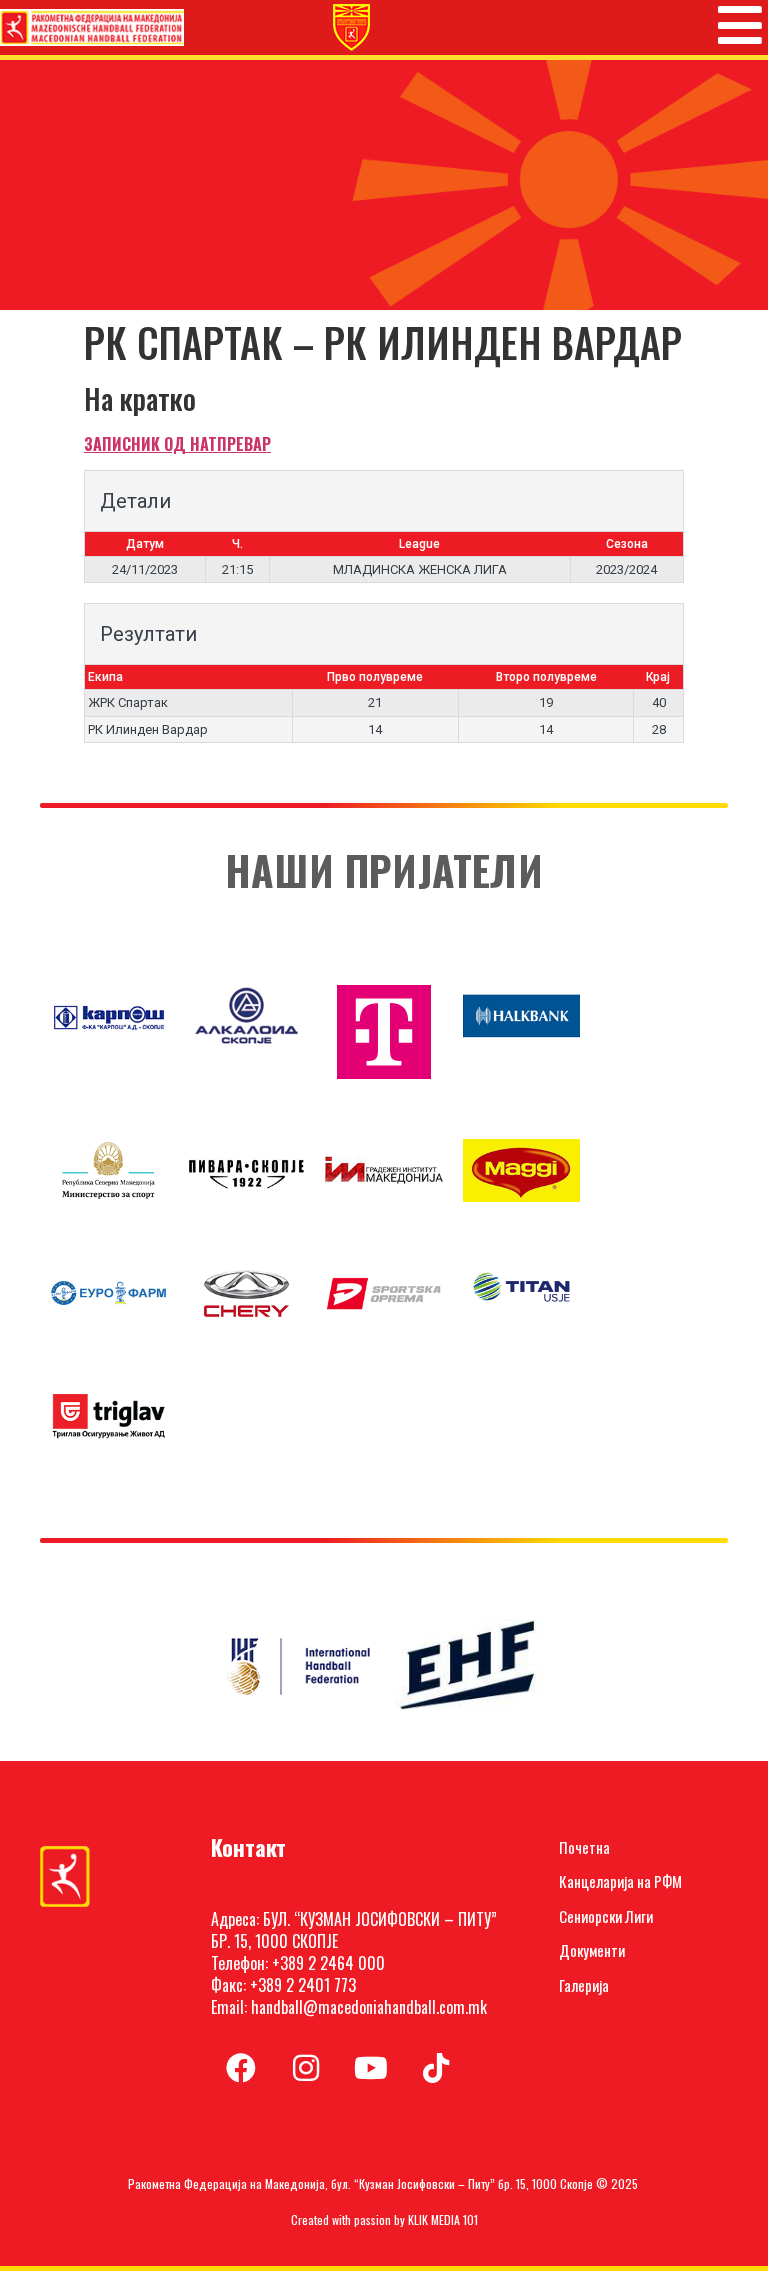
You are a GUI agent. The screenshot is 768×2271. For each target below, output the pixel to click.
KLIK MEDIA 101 (443, 2219)
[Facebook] (241, 2068)
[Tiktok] (436, 2068)
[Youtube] (371, 2068)
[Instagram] (306, 2068)
